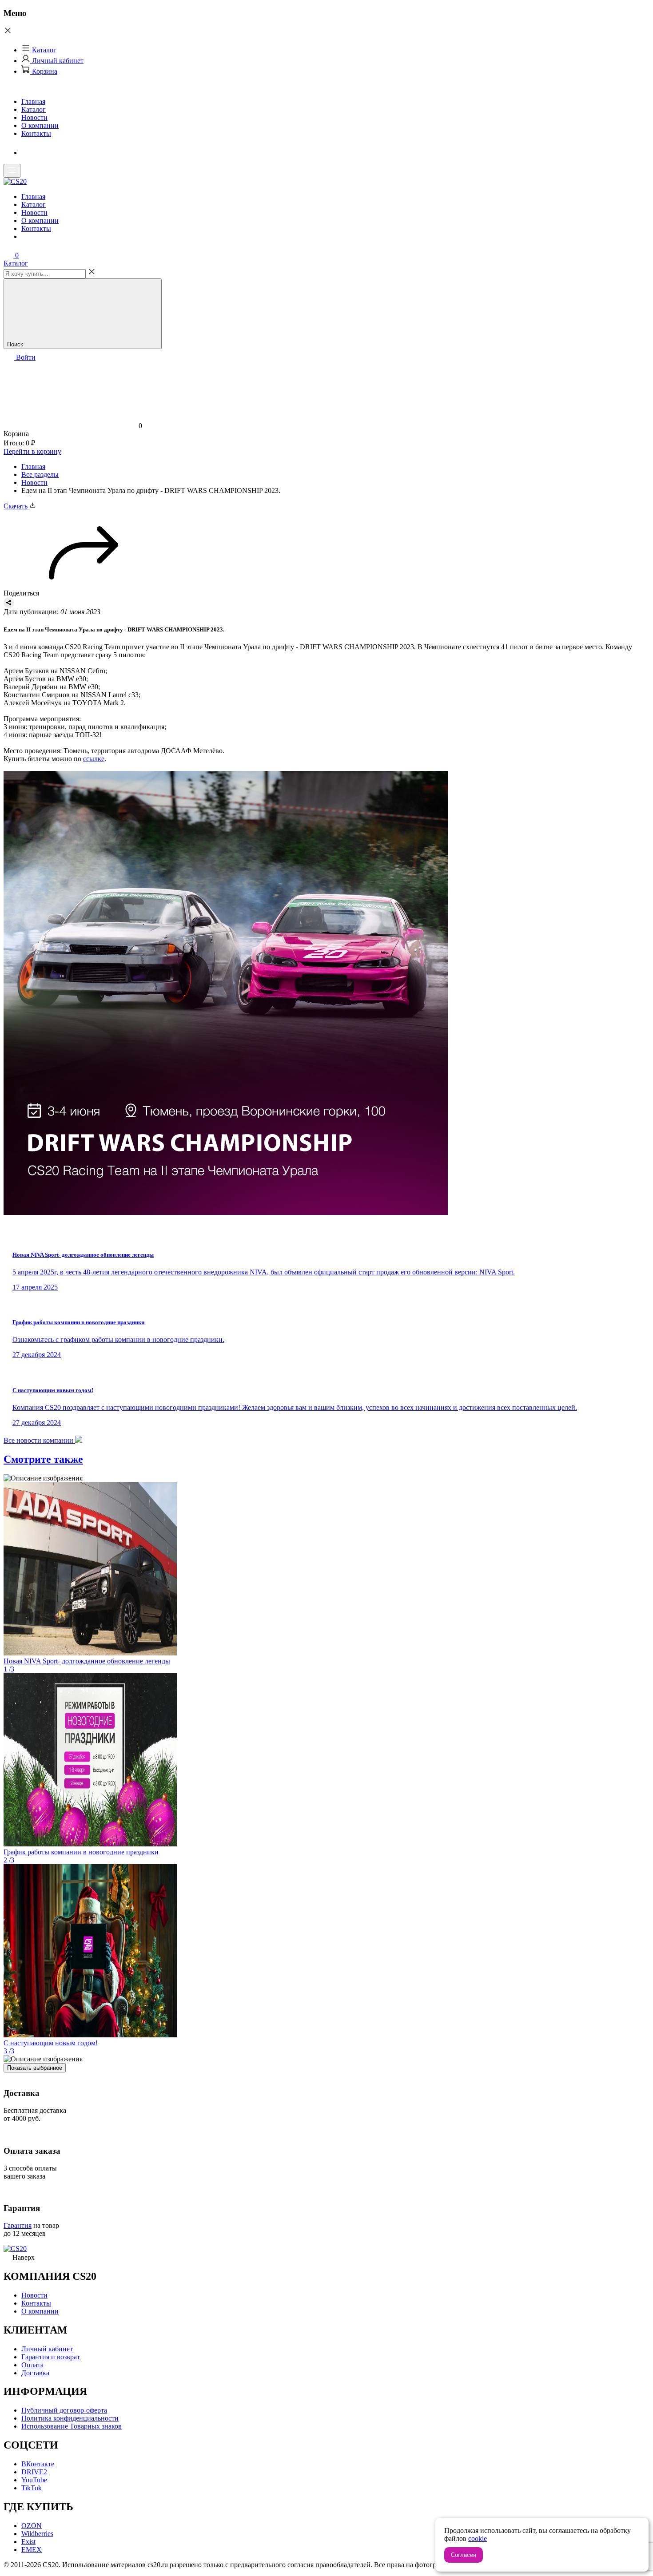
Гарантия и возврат (51, 2357)
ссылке (94, 759)
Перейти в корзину (32, 451)
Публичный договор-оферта (64, 2410)
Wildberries (37, 2534)
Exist (28, 2542)
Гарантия (18, 2225)
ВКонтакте (38, 2464)
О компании (40, 125)
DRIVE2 (34, 2472)
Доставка (35, 2373)
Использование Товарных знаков (72, 2426)
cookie (478, 2538)
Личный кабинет (57, 61)
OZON (32, 2526)
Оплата (32, 2365)
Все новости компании (39, 1440)
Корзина (44, 71)
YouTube (34, 2480)
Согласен (464, 2555)
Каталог (43, 50)
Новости (34, 117)
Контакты (36, 133)
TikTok (32, 2488)
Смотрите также (43, 1459)
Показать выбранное (35, 2068)
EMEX (32, 2550)
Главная (33, 101)
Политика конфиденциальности (70, 2418)
